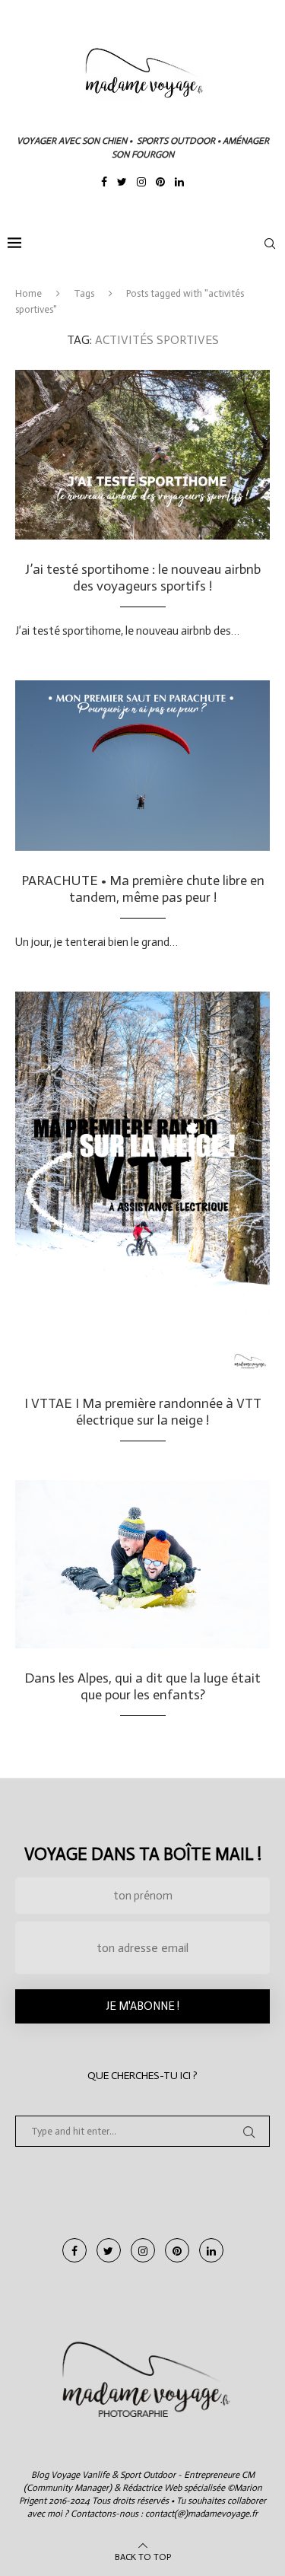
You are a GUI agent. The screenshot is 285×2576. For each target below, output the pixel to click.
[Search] (270, 244)
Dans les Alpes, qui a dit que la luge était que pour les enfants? (142, 1686)
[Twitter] (122, 183)
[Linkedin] (179, 183)
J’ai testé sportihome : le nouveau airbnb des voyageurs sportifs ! (143, 578)
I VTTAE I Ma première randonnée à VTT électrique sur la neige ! (143, 1412)
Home (28, 293)
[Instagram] (141, 183)
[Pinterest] (160, 183)
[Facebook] (104, 183)
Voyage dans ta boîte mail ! (143, 1854)
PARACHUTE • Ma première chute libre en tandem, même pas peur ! (143, 889)
